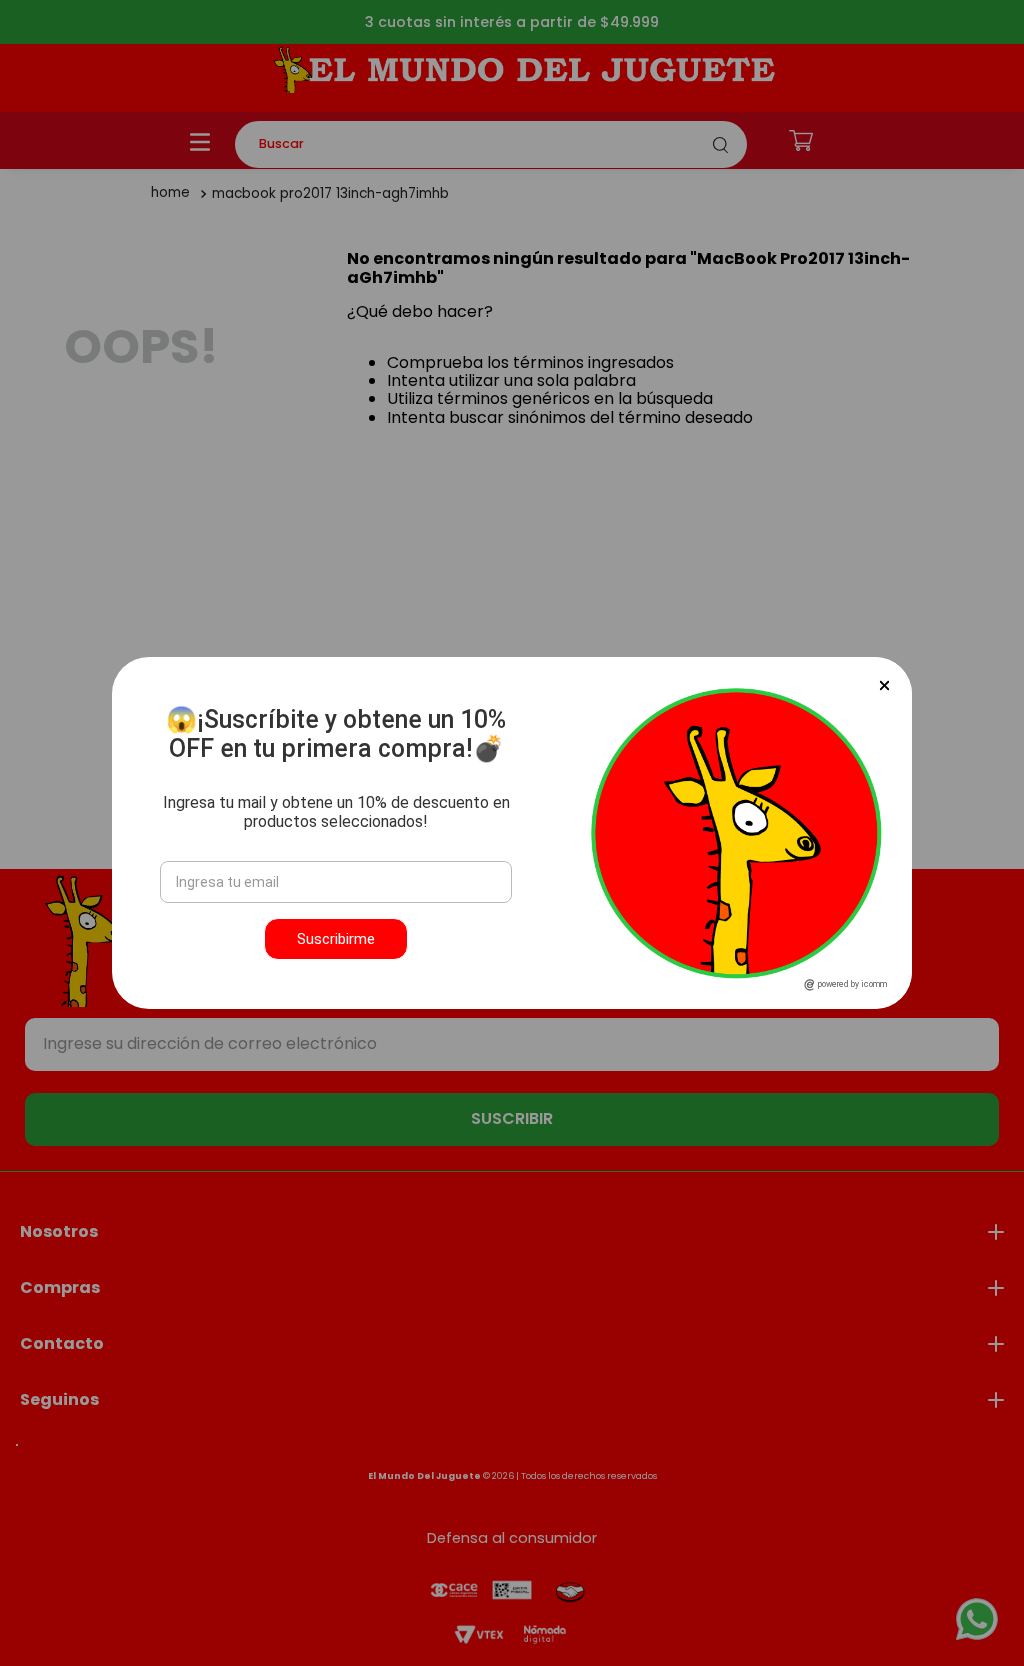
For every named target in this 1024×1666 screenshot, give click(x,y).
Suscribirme (336, 939)
